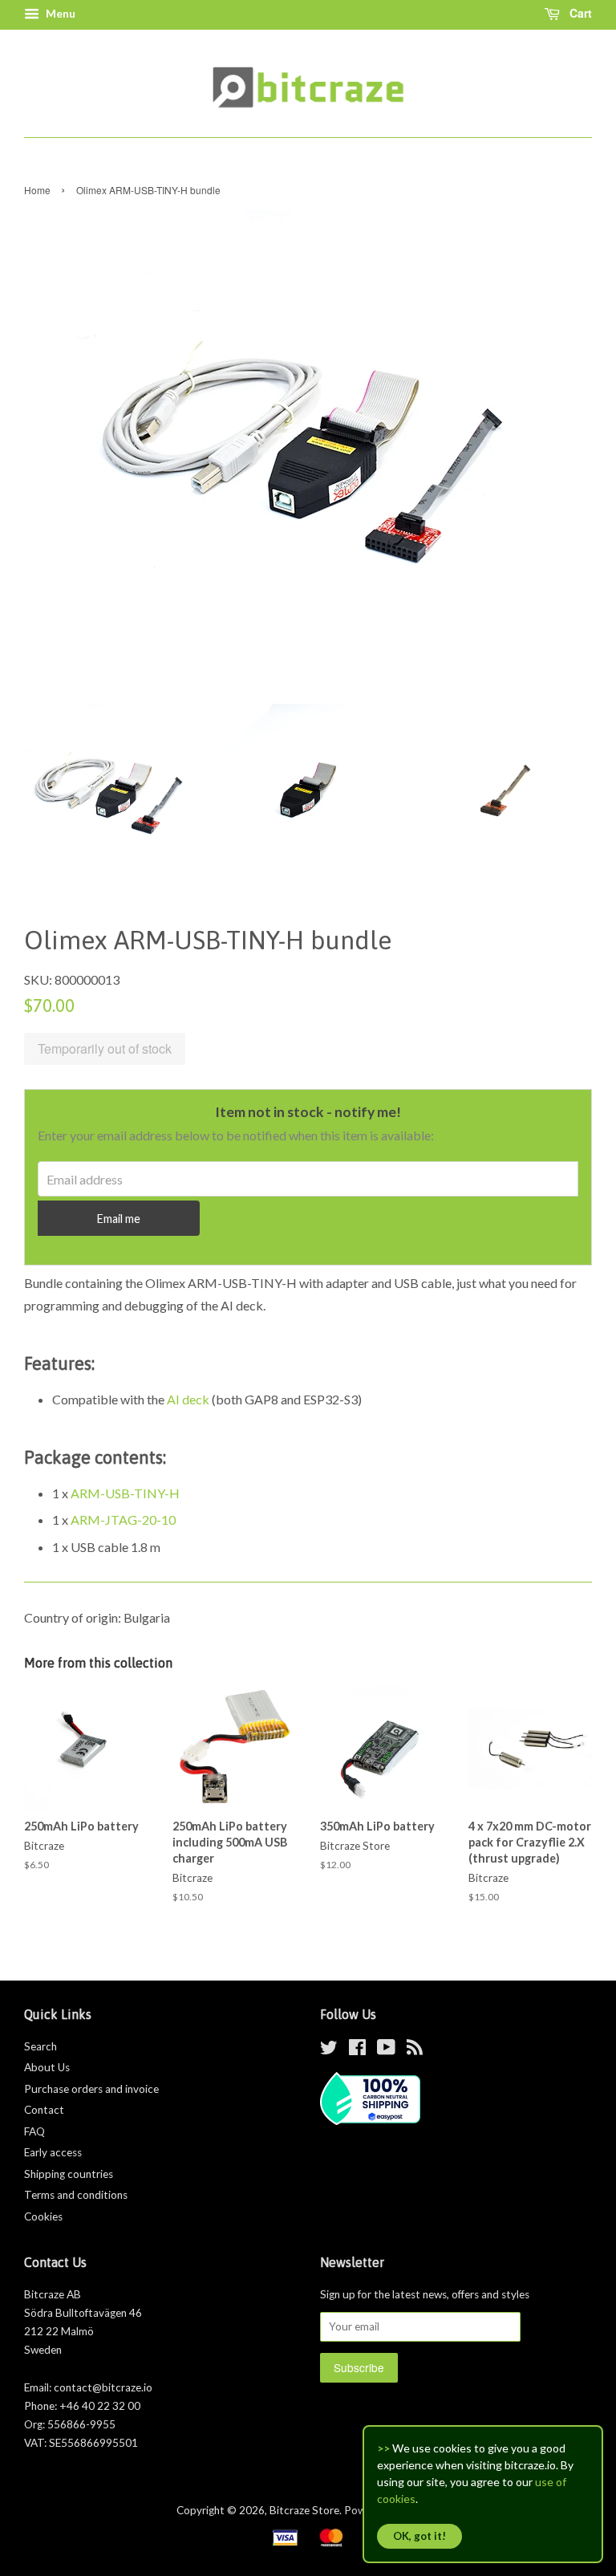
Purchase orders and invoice (91, 2089)
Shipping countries (69, 2174)
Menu (59, 13)
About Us (47, 2067)
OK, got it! (419, 2536)
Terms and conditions (76, 2195)
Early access (53, 2152)
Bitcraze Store (304, 2510)
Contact (44, 2110)
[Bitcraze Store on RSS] (415, 2050)
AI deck (188, 1399)
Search (41, 2046)
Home (37, 190)
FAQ (34, 2131)
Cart (579, 13)
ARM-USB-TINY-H (125, 1493)
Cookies (43, 2216)
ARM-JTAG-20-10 (123, 1520)
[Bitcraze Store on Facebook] (357, 2050)
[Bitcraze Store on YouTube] (386, 2050)
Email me (119, 1219)
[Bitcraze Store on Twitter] (329, 2050)
